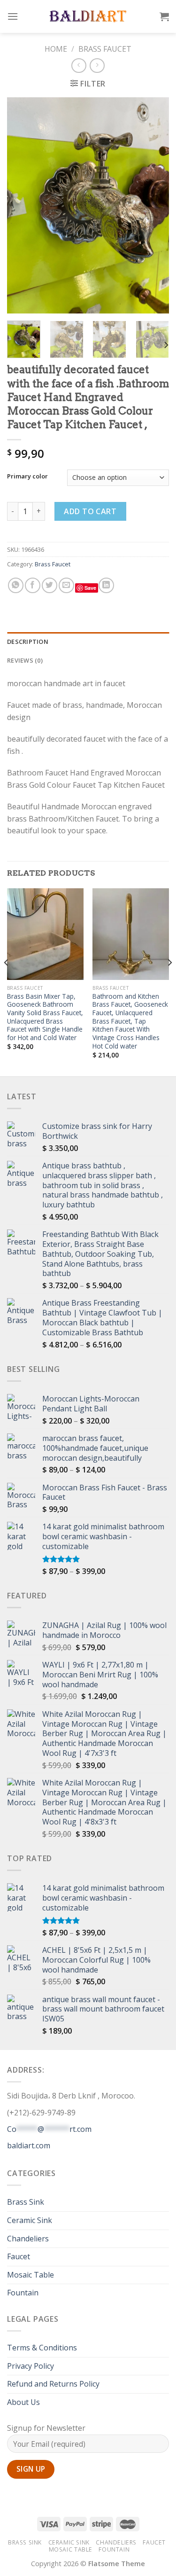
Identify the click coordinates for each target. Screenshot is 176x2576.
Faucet (19, 2256)
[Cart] (164, 16)
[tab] (88, 642)
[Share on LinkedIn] (106, 585)
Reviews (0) (25, 660)
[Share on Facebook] (33, 585)
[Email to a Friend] (66, 585)
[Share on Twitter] (50, 585)
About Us (23, 2402)
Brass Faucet (105, 49)
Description (28, 642)
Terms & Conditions (42, 2348)
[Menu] (13, 16)
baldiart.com (29, 2145)
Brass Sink (26, 2202)
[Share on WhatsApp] (16, 585)
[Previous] (22, 205)
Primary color (27, 477)
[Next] (154, 205)
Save (90, 588)
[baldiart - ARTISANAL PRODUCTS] (88, 16)
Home (56, 49)
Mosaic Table (31, 2275)
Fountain (23, 2293)
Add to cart (90, 511)
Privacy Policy (31, 2366)
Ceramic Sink (30, 2220)
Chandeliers (28, 2239)
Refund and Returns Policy (53, 2384)
